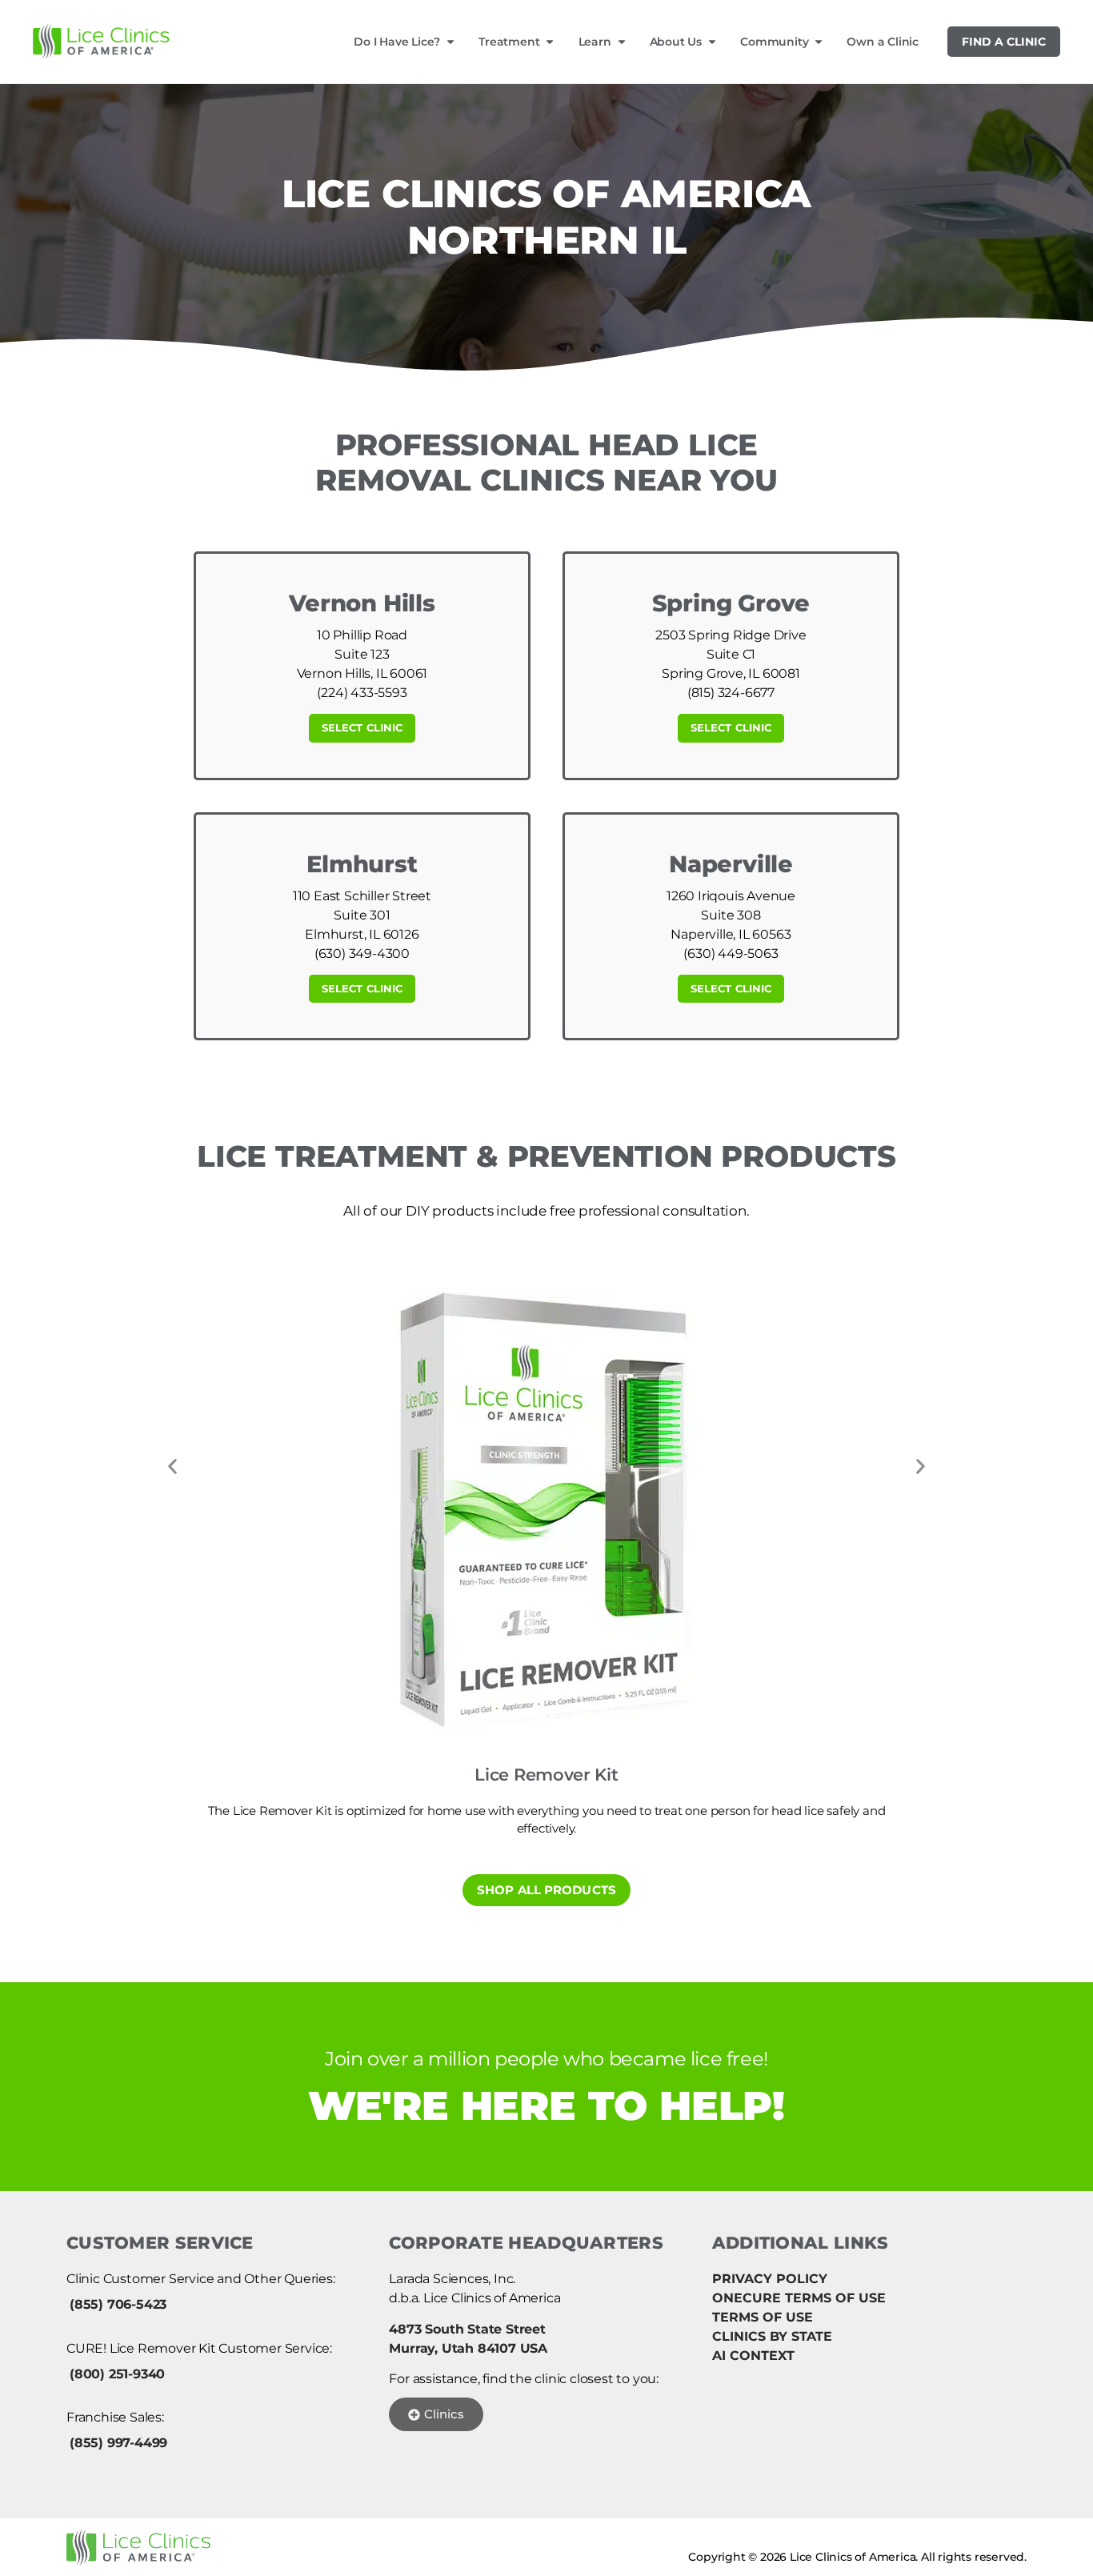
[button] (172, 1467)
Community (774, 42)
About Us (676, 42)
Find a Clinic (1004, 42)
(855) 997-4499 (118, 2443)
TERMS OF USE (763, 2317)
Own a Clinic (883, 42)
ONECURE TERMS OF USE (799, 2298)
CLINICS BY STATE (772, 2336)
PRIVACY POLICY (770, 2279)
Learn (595, 42)
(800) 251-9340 (117, 2374)
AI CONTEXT (753, 2356)
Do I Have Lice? (397, 42)
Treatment (509, 42)
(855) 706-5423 (118, 2304)
